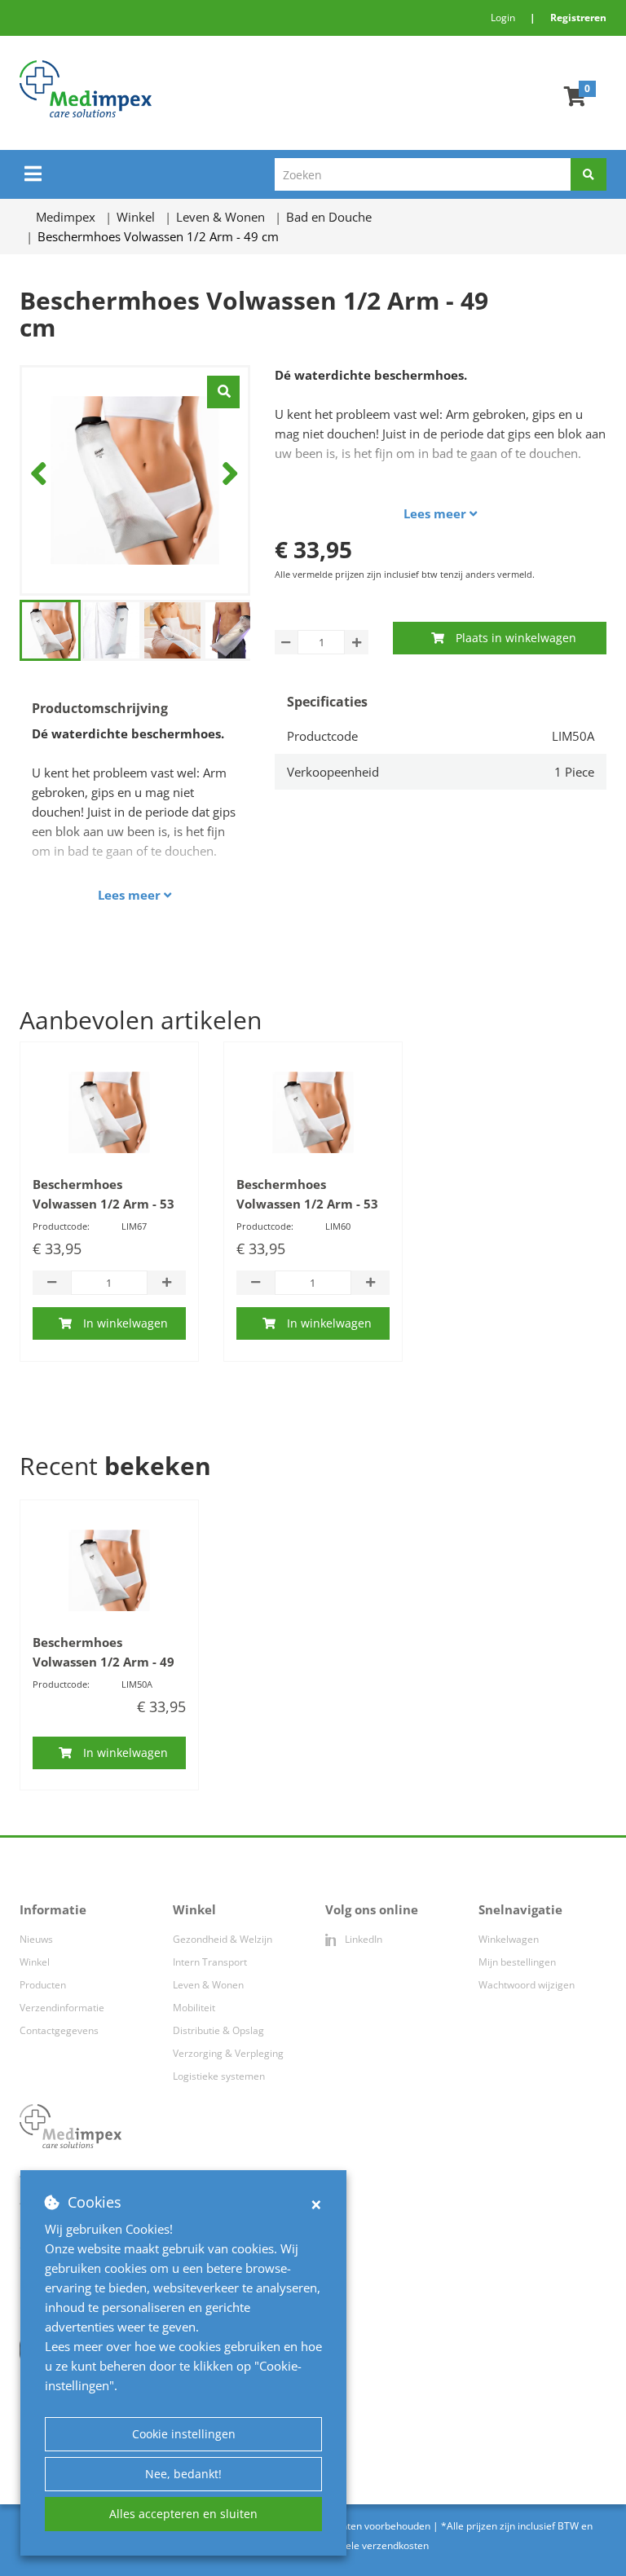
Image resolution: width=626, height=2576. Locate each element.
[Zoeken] (589, 174)
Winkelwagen (509, 1939)
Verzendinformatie (62, 2008)
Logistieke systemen (219, 2076)
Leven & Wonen (208, 1985)
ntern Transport (211, 1962)
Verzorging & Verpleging (228, 2053)
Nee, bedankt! (183, 2474)
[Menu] (33, 174)
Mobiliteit (194, 2008)
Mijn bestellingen (517, 1962)
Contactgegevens (59, 2030)
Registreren (578, 18)
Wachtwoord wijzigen (527, 1985)
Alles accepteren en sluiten (183, 2514)
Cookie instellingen (184, 2434)
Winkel (35, 1962)
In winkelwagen (126, 1323)
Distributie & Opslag (218, 2030)
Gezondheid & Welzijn (223, 1939)
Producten (43, 1985)
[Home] (186, 89)
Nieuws (36, 1939)
